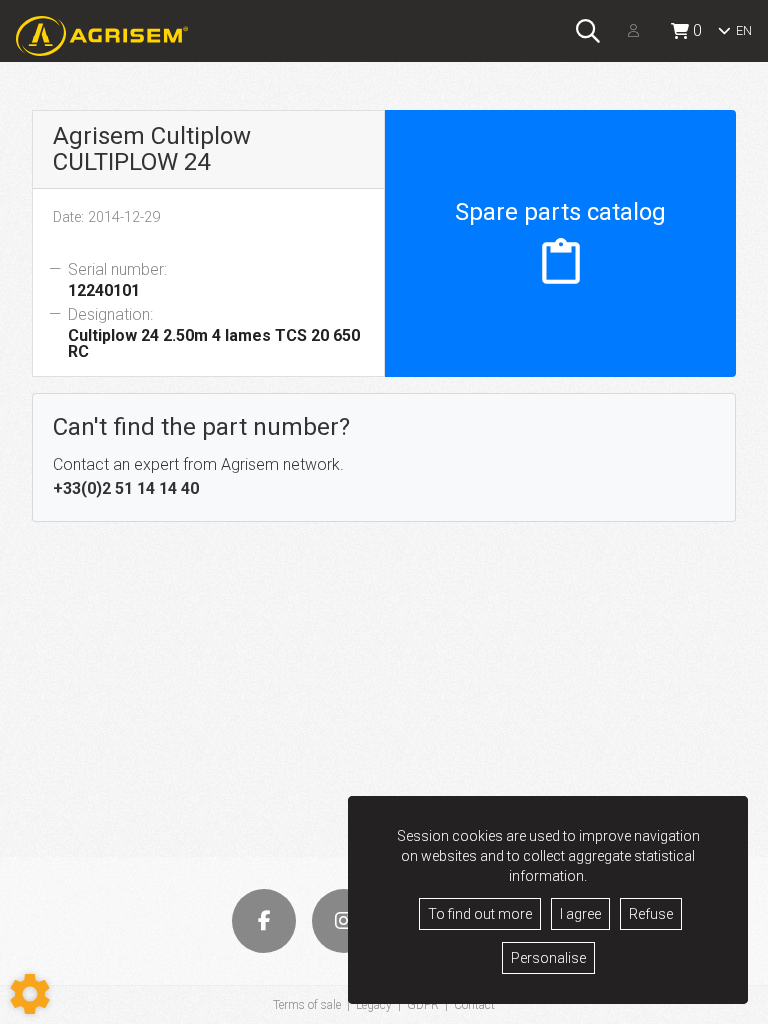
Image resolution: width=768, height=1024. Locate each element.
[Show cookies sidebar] (30, 994)
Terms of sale (307, 1005)
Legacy (374, 1005)
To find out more (480, 914)
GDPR (423, 1005)
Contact (474, 1005)
